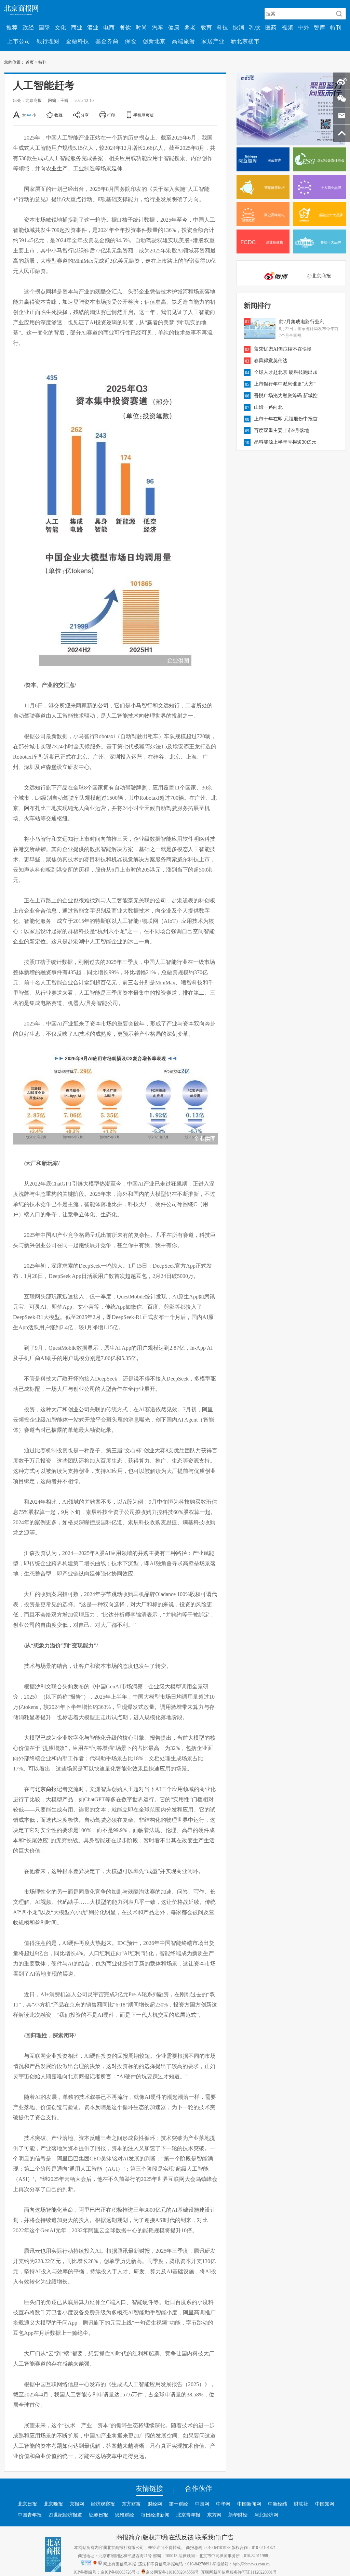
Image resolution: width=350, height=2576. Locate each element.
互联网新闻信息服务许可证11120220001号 (239, 2572)
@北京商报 (319, 276)
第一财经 (178, 2504)
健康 (174, 27)
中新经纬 (278, 2504)
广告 (228, 2537)
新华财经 (238, 2515)
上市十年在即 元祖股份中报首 (286, 419)
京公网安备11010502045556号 (172, 2572)
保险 (131, 41)
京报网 (77, 2504)
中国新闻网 (249, 2504)
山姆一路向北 (268, 407)
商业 (77, 27)
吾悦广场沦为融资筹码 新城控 (286, 395)
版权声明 (155, 2537)
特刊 (336, 27)
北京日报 (27, 2504)
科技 (223, 27)
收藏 (58, 115)
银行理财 (48, 41)
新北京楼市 (245, 41)
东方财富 (131, 2504)
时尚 (142, 27)
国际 (44, 27)
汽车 (158, 27)
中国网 (202, 2504)
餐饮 (125, 27)
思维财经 (124, 2515)
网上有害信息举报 (120, 2564)
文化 (60, 27)
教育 (206, 27)
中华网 (223, 2504)
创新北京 (154, 41)
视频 (287, 27)
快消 (239, 27)
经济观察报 (103, 2504)
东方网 (214, 2515)
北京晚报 (53, 2504)
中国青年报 (30, 2515)
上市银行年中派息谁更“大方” (285, 384)
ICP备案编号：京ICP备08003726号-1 (106, 2572)
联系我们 (207, 2537)
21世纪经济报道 (65, 2515)
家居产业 (213, 41)
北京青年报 (188, 2515)
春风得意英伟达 (271, 361)
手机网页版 (144, 115)
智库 (320, 27)
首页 (30, 62)
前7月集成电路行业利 (302, 322)
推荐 (12, 27)
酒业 (93, 27)
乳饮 (255, 27)
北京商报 (46, 1789)
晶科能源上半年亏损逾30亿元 (285, 442)
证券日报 (98, 2515)
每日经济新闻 (155, 2515)
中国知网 (325, 2504)
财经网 (155, 2504)
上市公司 (19, 41)
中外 (304, 27)
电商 (109, 27)
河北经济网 (266, 2515)
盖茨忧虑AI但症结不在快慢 (283, 349)
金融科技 (78, 41)
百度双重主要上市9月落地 (281, 430)
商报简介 (129, 2537)
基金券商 (107, 41)
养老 (190, 27)
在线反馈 (181, 2537)
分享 (85, 115)
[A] (17, 115)
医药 (271, 27)
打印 (111, 115)
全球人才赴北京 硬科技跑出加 (286, 372)
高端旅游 (184, 41)
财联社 (301, 2504)
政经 (28, 27)
